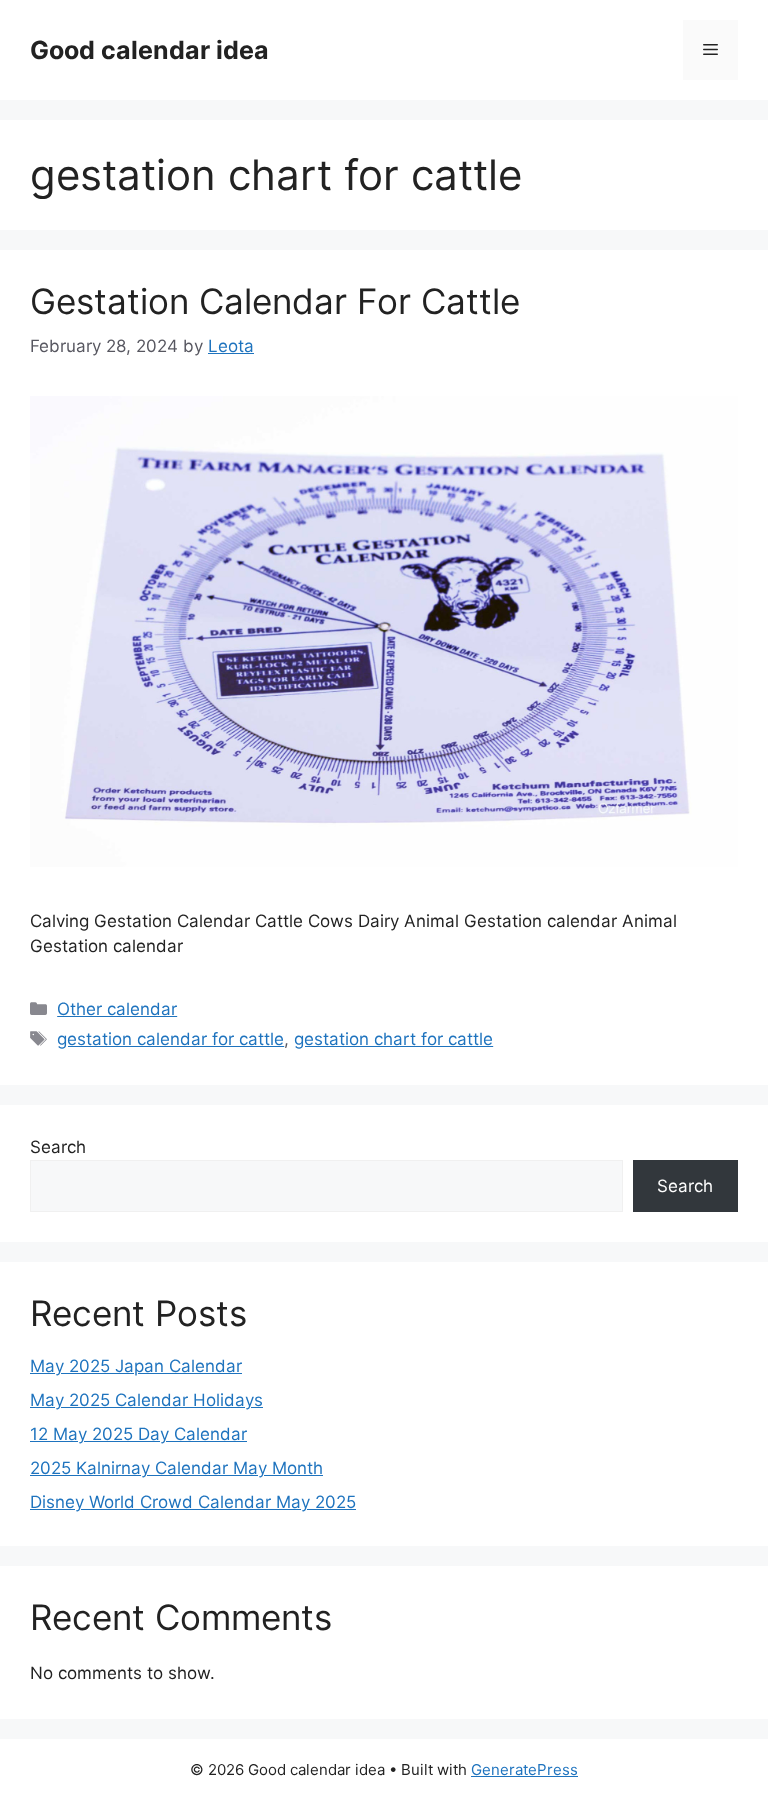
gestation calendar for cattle (170, 1039)
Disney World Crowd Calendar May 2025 (193, 1502)
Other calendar (117, 1009)
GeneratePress (524, 1769)
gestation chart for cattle (393, 1039)
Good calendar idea (149, 50)
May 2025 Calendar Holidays (146, 1400)
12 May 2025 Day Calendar (138, 1434)
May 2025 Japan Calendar (136, 1366)
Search (58, 1147)
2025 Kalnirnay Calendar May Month (176, 1468)
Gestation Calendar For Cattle (275, 301)
